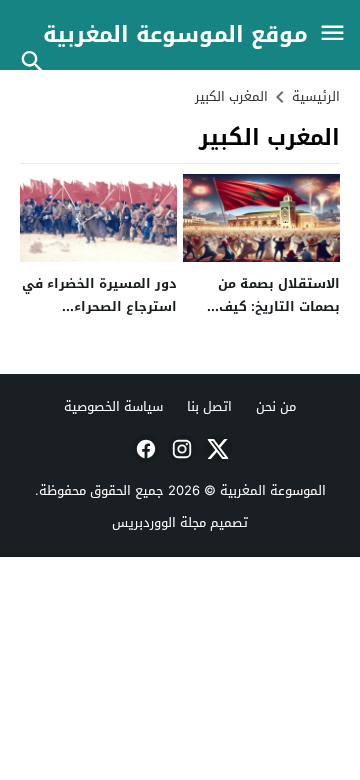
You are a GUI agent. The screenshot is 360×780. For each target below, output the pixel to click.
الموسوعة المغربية (273, 490)
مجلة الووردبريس (159, 522)
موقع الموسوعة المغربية (175, 35)
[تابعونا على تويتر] (216, 449)
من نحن (276, 406)
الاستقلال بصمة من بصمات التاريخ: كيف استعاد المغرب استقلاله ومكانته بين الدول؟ (263, 318)
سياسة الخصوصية (113, 406)
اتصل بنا (209, 406)
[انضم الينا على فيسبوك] (144, 449)
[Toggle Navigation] (332, 34)
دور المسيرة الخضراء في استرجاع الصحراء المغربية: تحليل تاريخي (99, 307)
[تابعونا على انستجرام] (180, 449)
